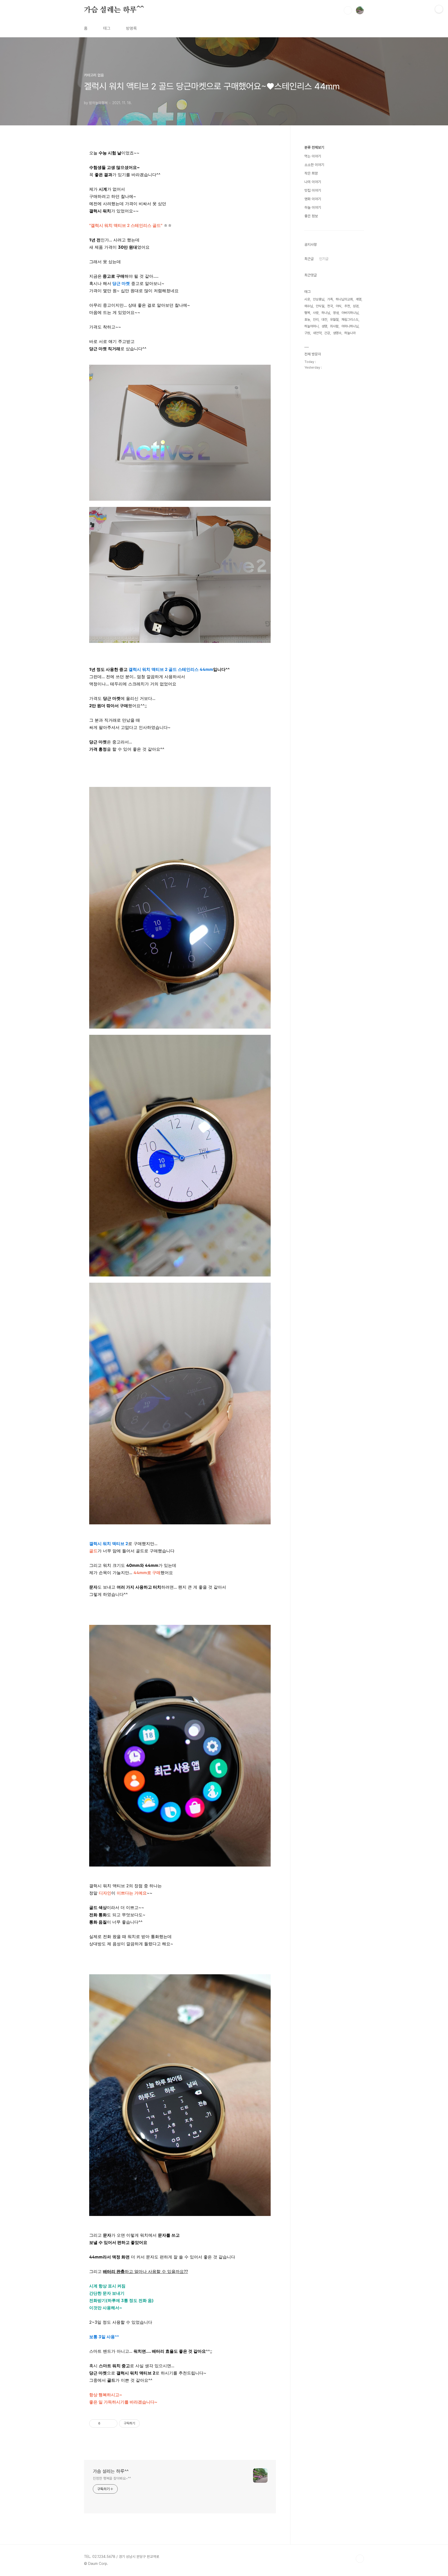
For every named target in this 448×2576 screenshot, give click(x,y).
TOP (360, 2559)
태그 (107, 28)
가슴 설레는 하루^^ (114, 10)
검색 (348, 10)
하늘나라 (350, 333)
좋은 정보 (311, 216)
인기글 (324, 259)
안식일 (320, 306)
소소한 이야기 (314, 165)
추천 (347, 306)
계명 (359, 299)
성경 (356, 306)
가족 (330, 299)
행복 (307, 313)
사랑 (316, 313)
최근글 (309, 259)
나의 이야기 (313, 182)
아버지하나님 (350, 313)
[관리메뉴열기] (439, 9)
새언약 (317, 333)
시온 (307, 299)
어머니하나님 (350, 326)
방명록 (131, 28)
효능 (307, 320)
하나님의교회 (344, 299)
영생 (336, 313)
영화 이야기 (313, 199)
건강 (327, 333)
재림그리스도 (350, 320)
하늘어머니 (311, 326)
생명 (324, 326)
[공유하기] (105, 2423)
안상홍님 (319, 299)
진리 (316, 320)
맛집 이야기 (313, 190)
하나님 (326, 313)
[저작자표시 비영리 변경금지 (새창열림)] (147, 2423)
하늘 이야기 (313, 207)
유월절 (334, 320)
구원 (307, 333)
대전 (324, 320)
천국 (330, 306)
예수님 (309, 306)
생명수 (337, 333)
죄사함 (334, 326)
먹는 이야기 (313, 156)
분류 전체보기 (314, 147)
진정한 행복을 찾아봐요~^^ (112, 2478)
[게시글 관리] (112, 2423)
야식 (339, 306)
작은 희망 (311, 173)
